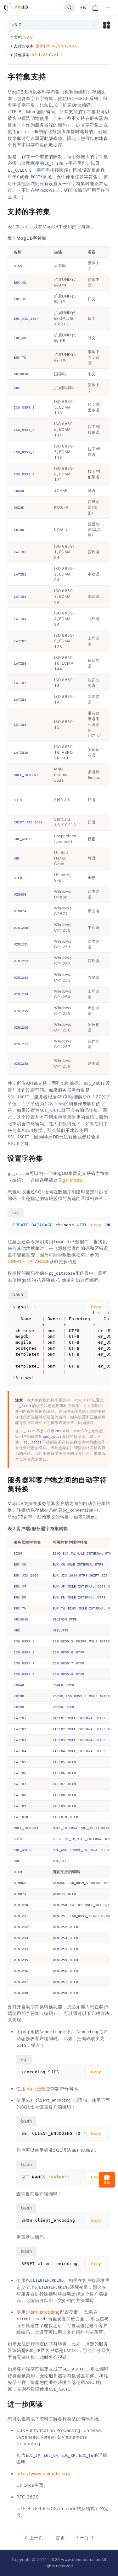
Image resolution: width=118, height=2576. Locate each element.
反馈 (107, 2182)
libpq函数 (36, 2089)
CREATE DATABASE (29, 1261)
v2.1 (37, 55)
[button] (107, 25)
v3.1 (63, 46)
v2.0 (47, 55)
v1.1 (58, 55)
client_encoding (43, 2312)
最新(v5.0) (46, 46)
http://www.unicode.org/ (44, 2474)
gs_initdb (72, 1180)
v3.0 (29, 37)
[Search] (70, 8)
